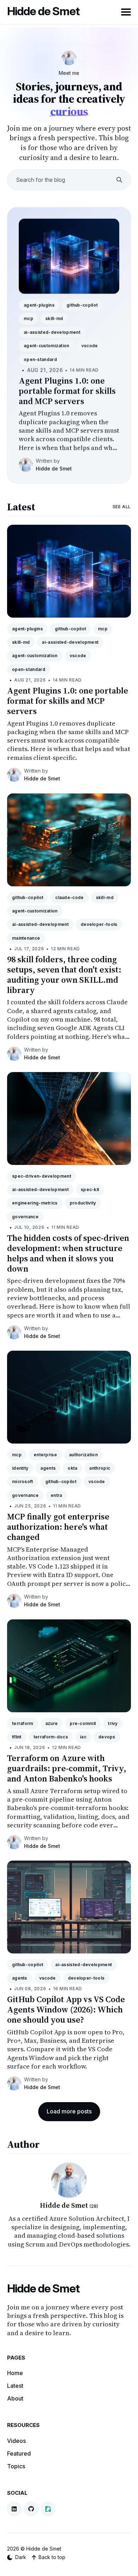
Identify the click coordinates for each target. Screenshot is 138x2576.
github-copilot (82, 305)
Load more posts (69, 2111)
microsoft (23, 1482)
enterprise (45, 1455)
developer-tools (99, 924)
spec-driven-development (42, 1176)
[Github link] (31, 2509)
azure (52, 1723)
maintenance (26, 938)
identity (20, 1468)
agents (48, 1468)
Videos (16, 2441)
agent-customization (47, 346)
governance (25, 1217)
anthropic (100, 1468)
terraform (23, 1723)
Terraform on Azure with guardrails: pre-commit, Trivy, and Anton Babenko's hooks (67, 1768)
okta (72, 1468)
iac (83, 1737)
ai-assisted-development (52, 332)
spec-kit (90, 1189)
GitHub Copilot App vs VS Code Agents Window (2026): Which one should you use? (66, 2010)
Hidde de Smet (43, 11)
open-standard (40, 359)
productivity (83, 1203)
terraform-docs (51, 1737)
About (15, 2398)
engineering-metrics (35, 1203)
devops (107, 1737)
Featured (19, 2453)
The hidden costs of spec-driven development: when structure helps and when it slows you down (68, 1253)
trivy (113, 1723)
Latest (21, 507)
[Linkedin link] (14, 2509)
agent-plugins (39, 305)
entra (56, 1495)
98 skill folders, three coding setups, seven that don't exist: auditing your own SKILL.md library (64, 974)
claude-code (69, 897)
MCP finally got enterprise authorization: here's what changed (58, 1527)
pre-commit (83, 1723)
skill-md (54, 318)
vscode (90, 346)
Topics (16, 2466)
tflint (17, 1737)
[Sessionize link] (48, 2509)
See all (122, 507)
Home (15, 2373)
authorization (83, 1455)
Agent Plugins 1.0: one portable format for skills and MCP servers (67, 391)
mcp (28, 318)
